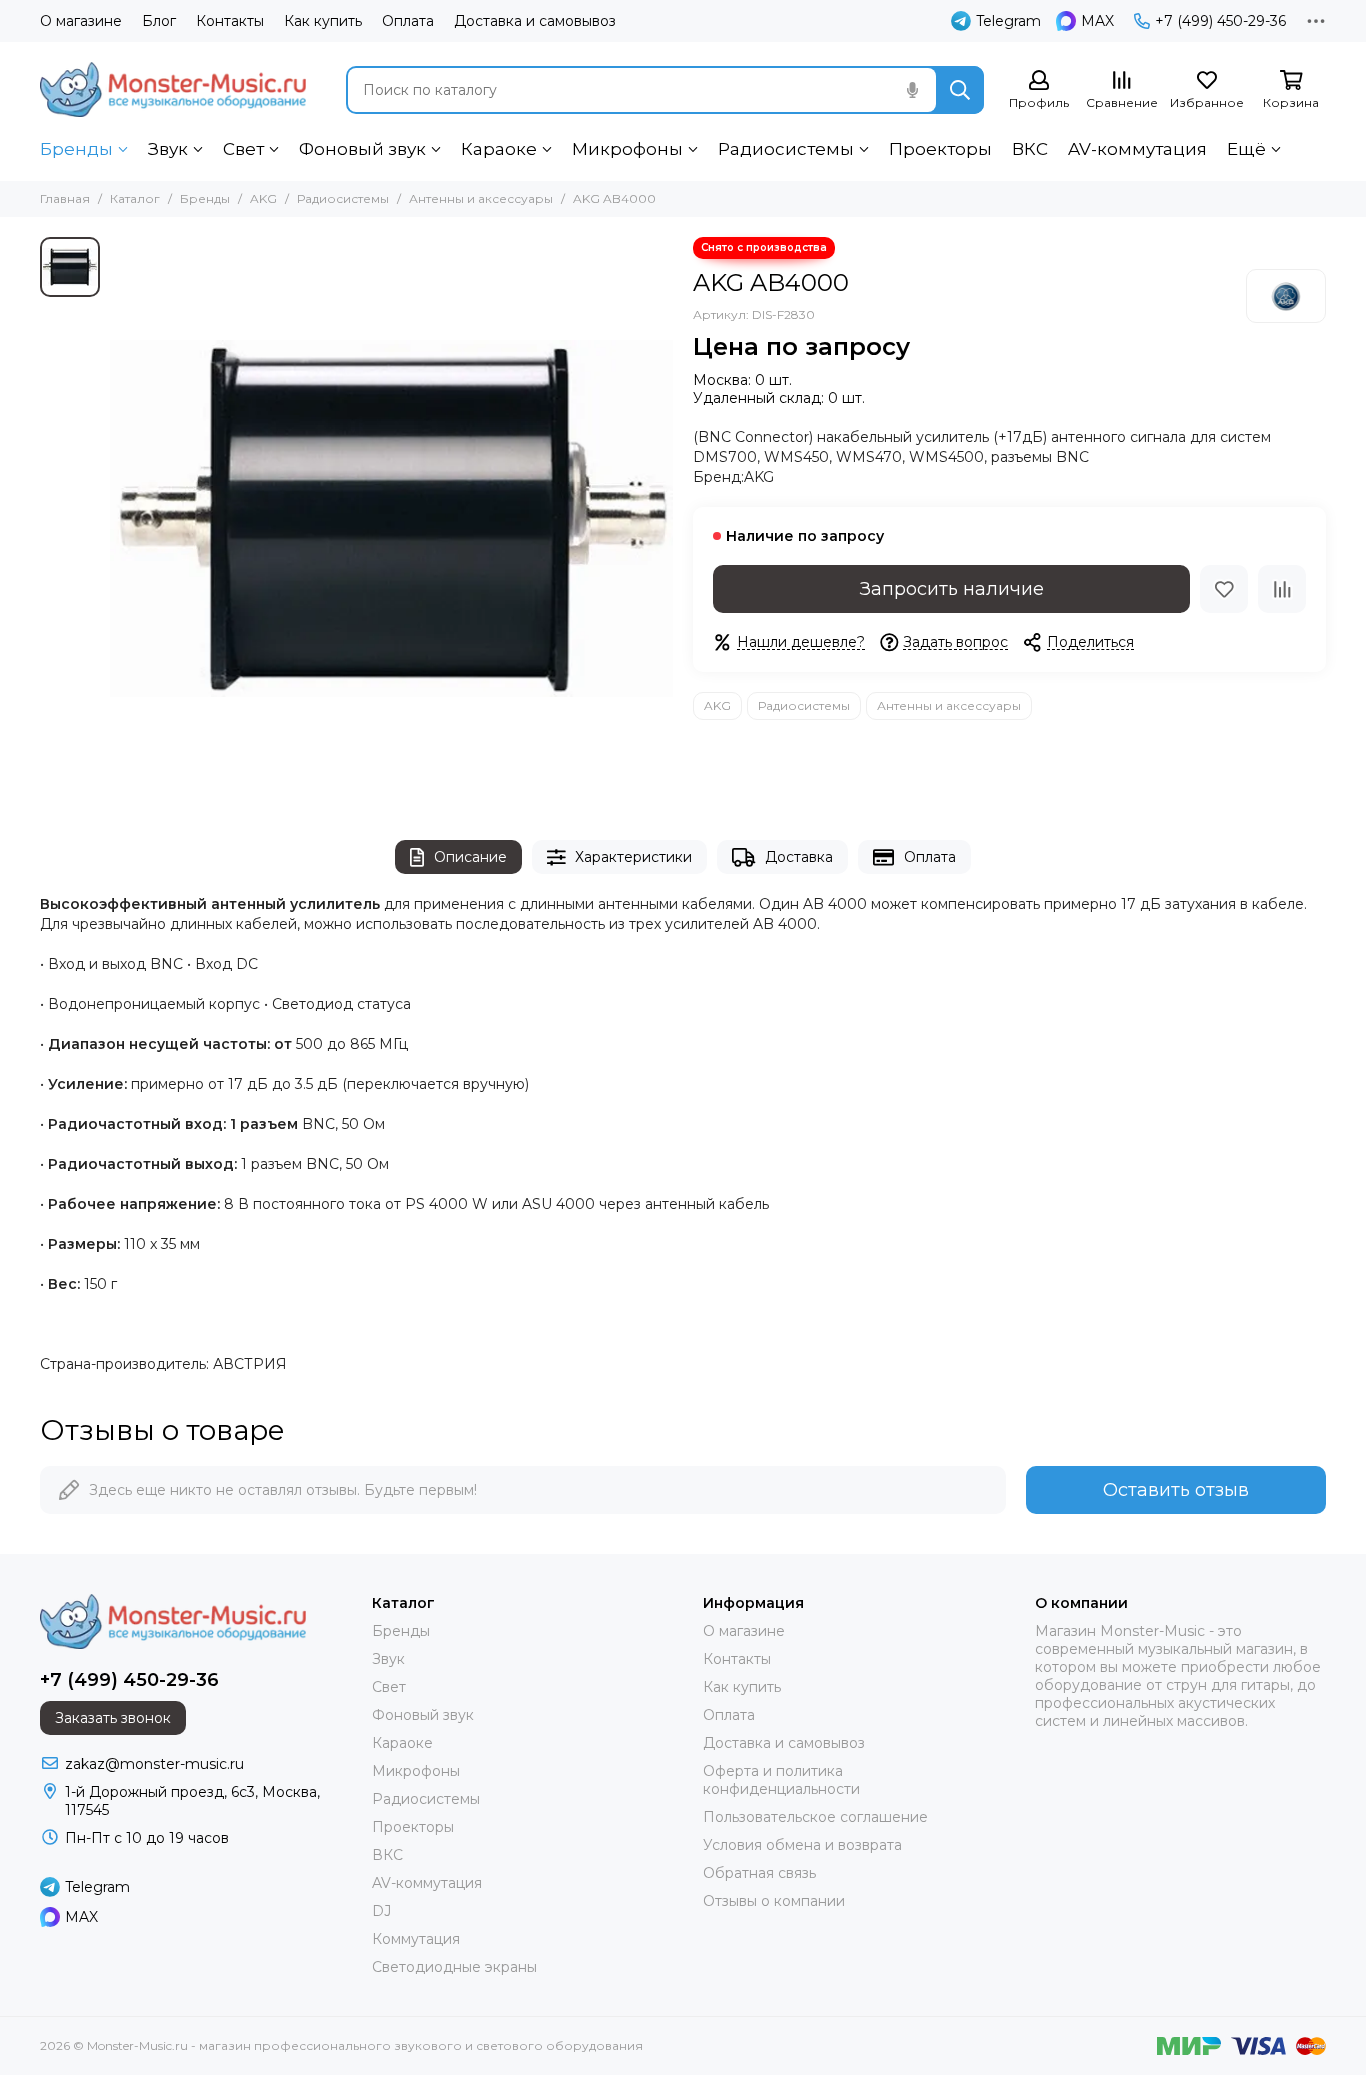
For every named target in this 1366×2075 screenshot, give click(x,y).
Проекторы (940, 149)
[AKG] (1286, 296)
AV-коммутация (1137, 149)
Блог (159, 21)
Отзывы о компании (774, 1901)
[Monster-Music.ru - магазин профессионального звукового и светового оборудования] (173, 89)
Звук (168, 149)
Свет (243, 149)
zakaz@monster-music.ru (154, 1764)
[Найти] (960, 90)
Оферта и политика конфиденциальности (781, 1780)
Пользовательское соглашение (815, 1817)
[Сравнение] (1282, 589)
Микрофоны (627, 149)
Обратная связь (759, 1873)
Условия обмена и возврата (802, 1845)
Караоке (499, 149)
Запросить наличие (952, 589)
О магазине (81, 21)
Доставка (799, 857)
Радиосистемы (786, 149)
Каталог (135, 198)
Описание (470, 857)
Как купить (323, 21)
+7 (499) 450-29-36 (1220, 21)
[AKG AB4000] (391, 518)
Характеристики (633, 857)
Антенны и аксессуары (481, 198)
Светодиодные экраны (454, 1967)
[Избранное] (1224, 589)
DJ (381, 1911)
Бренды (76, 149)
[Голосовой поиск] (912, 90)
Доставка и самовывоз (535, 21)
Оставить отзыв (1176, 1490)
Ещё (1246, 149)
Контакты (230, 21)
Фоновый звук (362, 149)
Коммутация (416, 1939)
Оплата (408, 21)
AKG (263, 198)
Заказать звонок (113, 1718)
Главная (65, 198)
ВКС (1030, 149)
